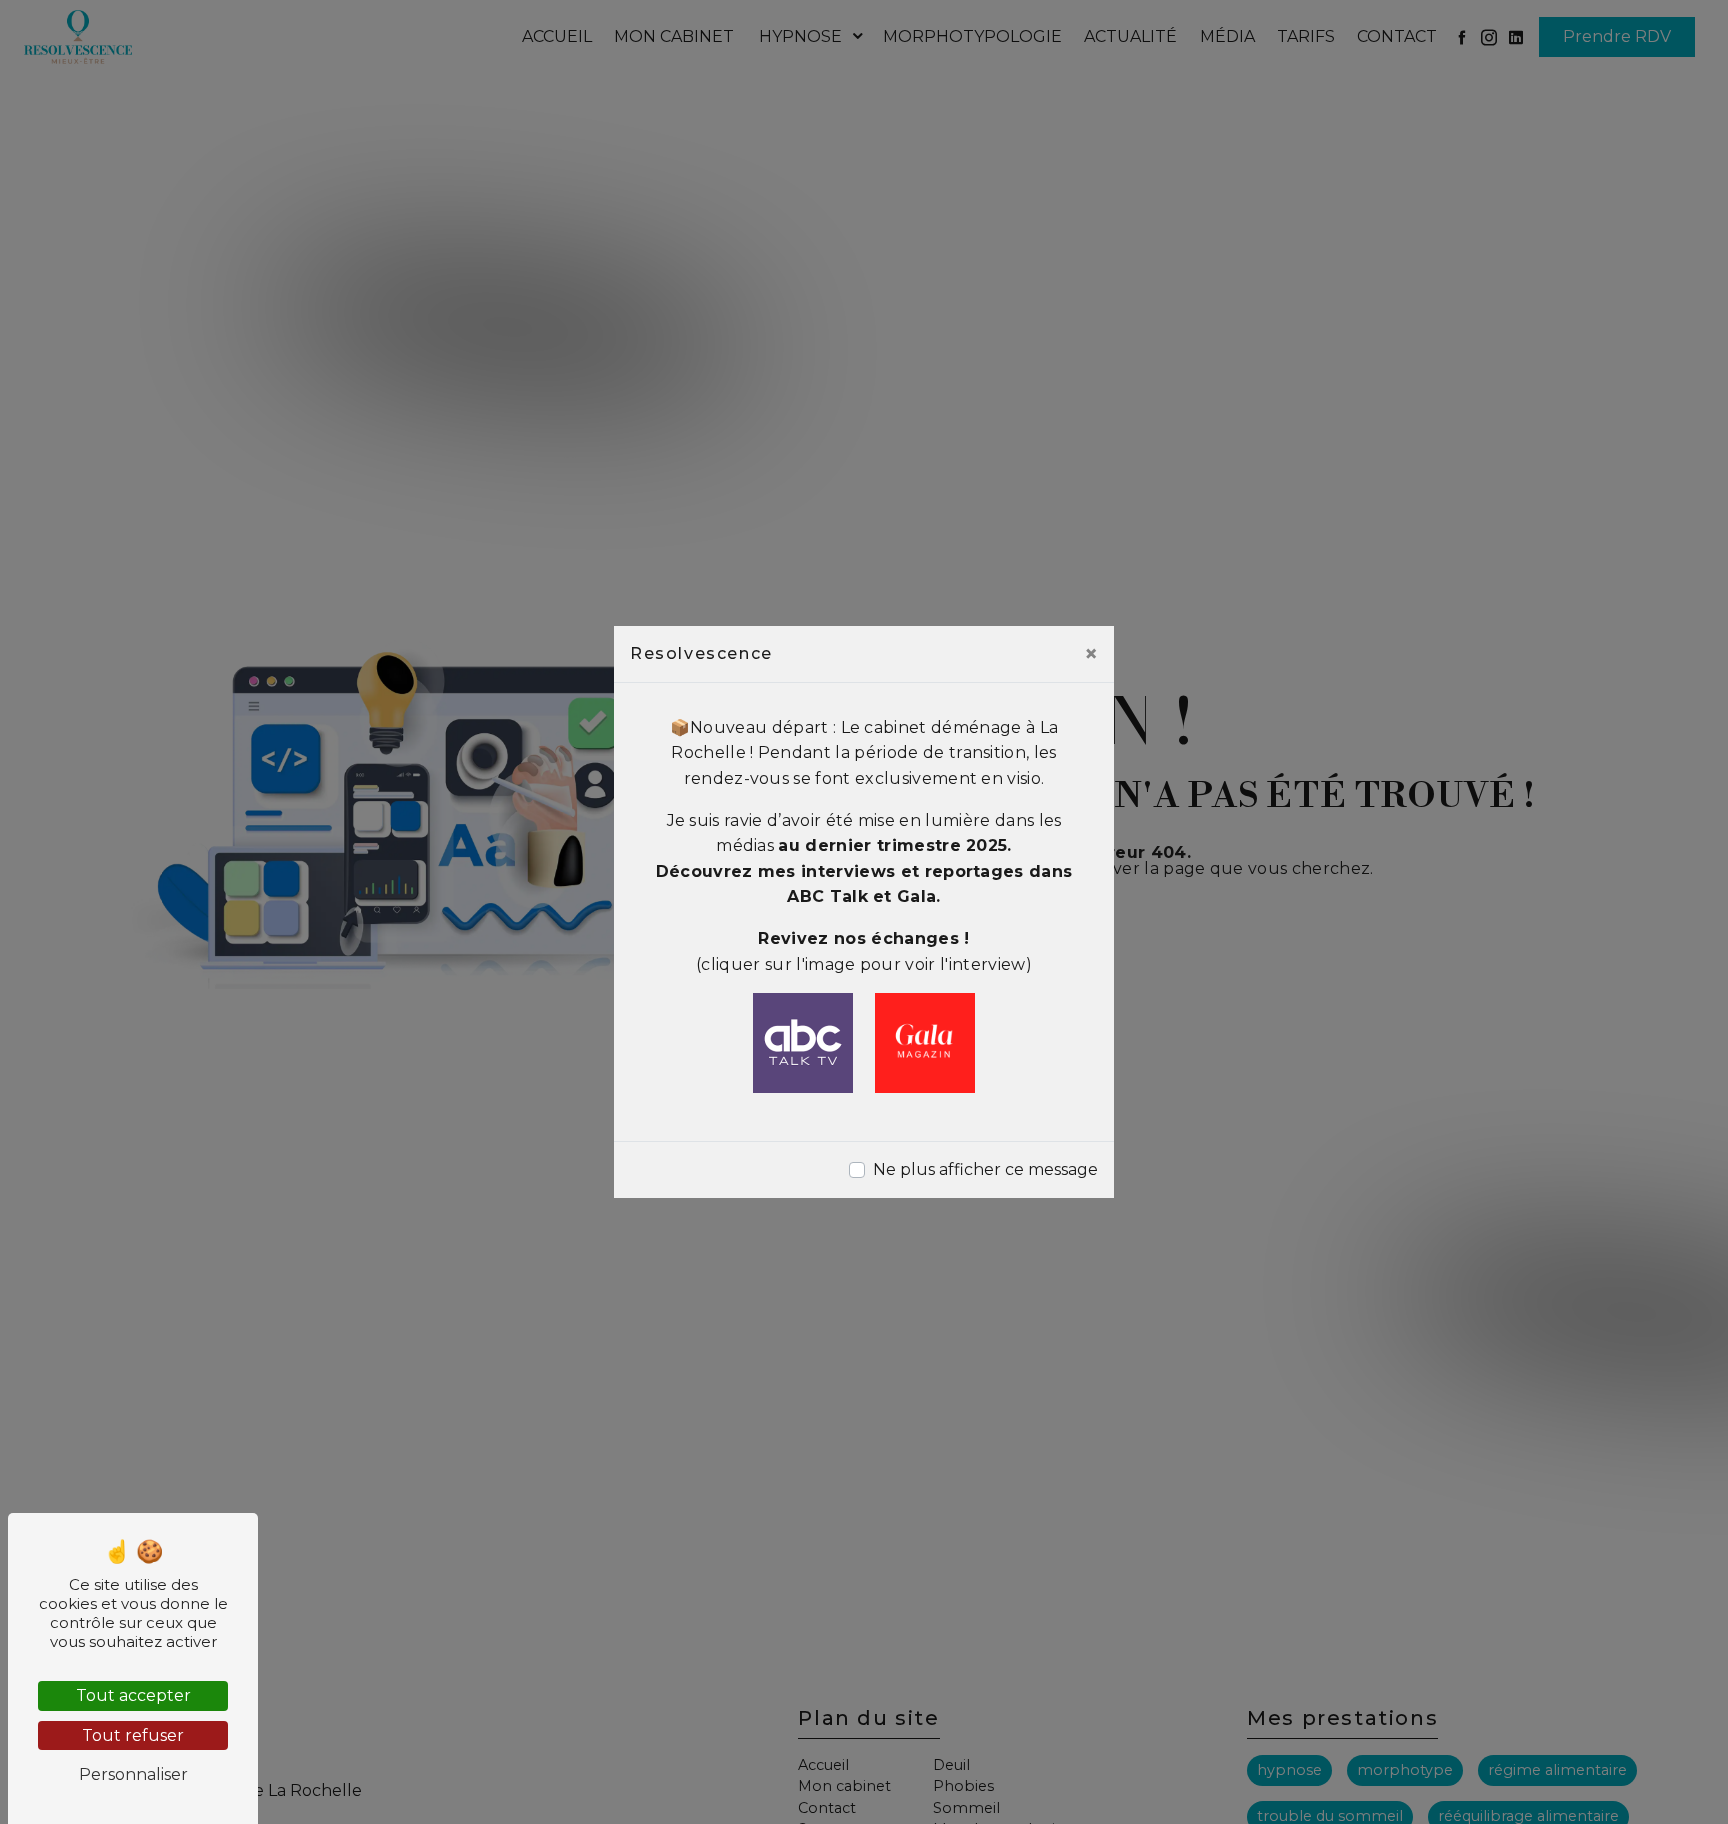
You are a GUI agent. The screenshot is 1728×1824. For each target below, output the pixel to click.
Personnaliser (133, 1774)
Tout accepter (133, 1695)
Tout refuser (133, 1735)
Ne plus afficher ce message (985, 1169)
